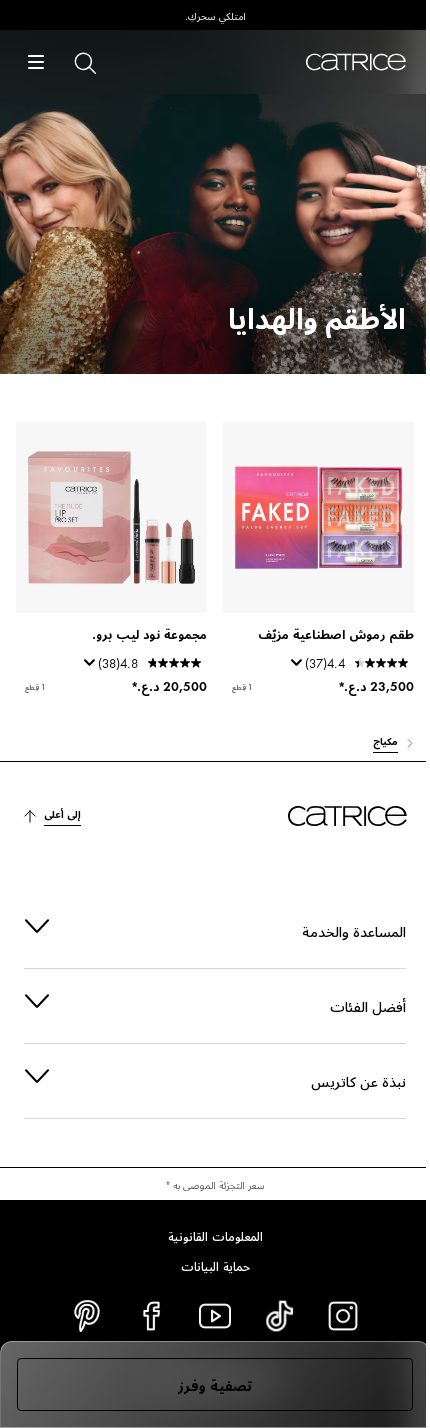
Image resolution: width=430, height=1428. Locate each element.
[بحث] (84, 62)
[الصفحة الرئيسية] (356, 62)
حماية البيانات (207, 1265)
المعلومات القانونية (207, 1235)
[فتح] (36, 62)
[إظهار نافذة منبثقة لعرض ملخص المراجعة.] (293, 669)
